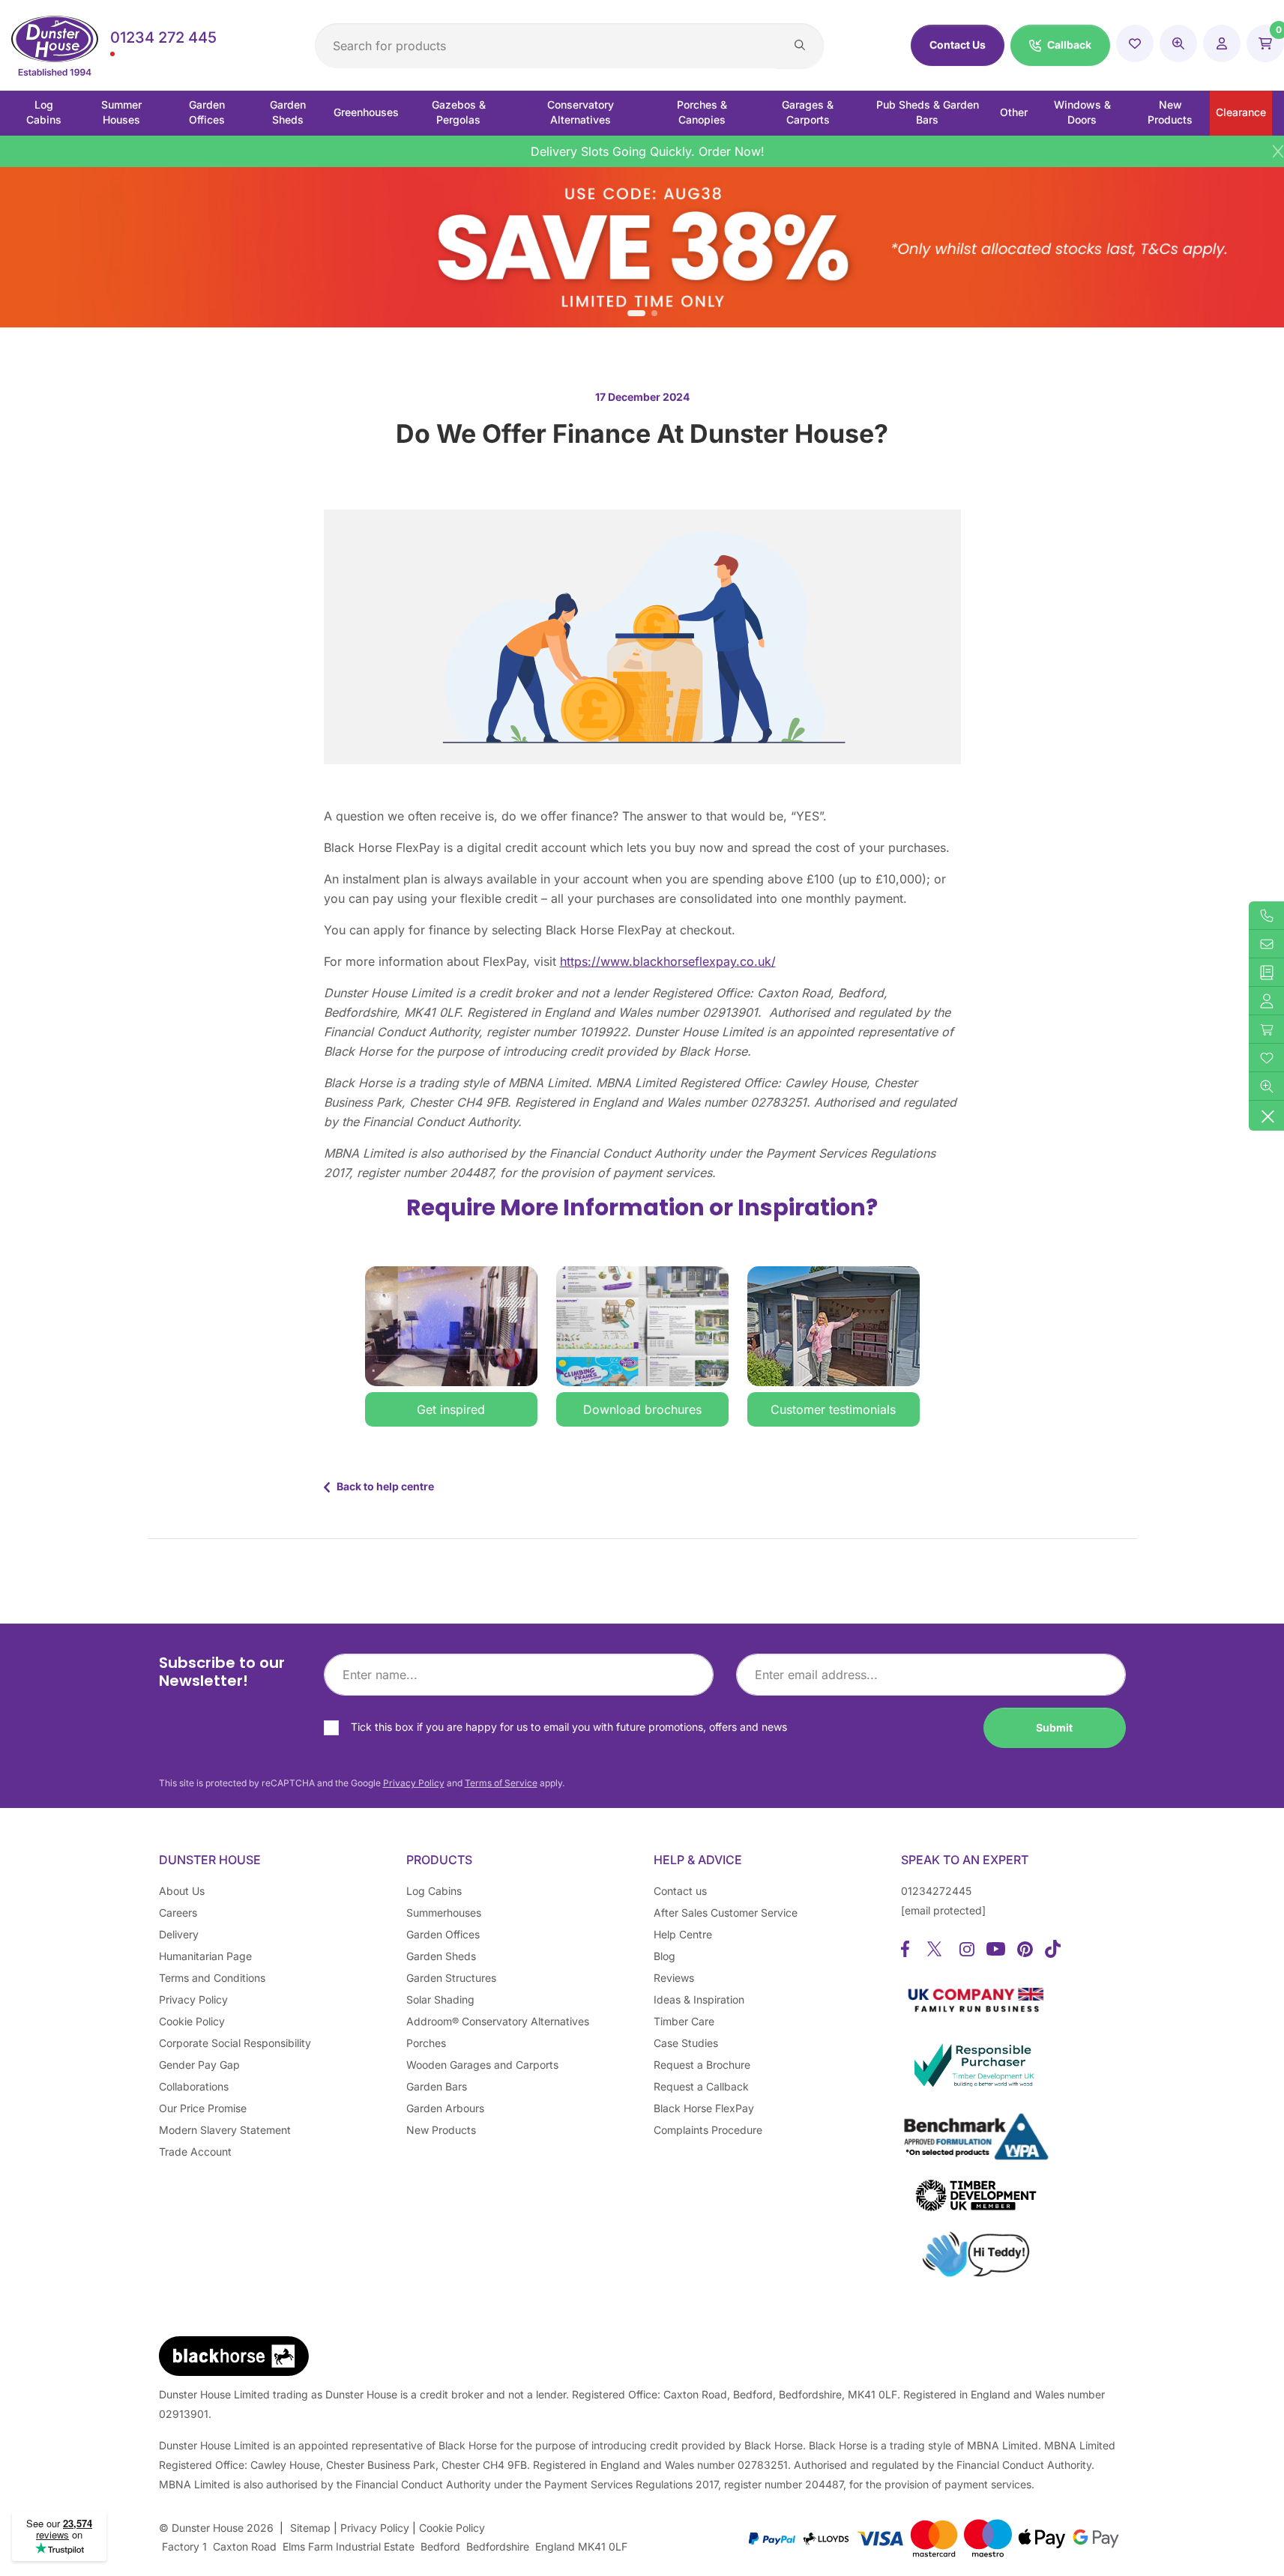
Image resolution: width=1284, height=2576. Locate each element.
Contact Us (958, 45)
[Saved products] (1135, 43)
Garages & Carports (808, 112)
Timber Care (684, 2021)
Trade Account (195, 2152)
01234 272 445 (163, 37)
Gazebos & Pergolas (459, 112)
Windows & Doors (1082, 112)
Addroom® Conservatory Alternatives (498, 2021)
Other (1014, 112)
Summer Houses (121, 112)
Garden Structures (451, 1978)
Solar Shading (440, 1999)
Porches (426, 2043)
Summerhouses (444, 1913)
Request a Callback (701, 2086)
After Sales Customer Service (726, 1913)
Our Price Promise (203, 2108)
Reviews (674, 1978)
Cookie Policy (192, 2021)
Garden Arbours (445, 2108)
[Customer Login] (1222, 43)
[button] (1060, 45)
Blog (664, 1956)
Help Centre (683, 1934)
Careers (178, 1913)
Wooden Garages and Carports (482, 2065)
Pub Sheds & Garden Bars (928, 112)
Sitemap (310, 2528)
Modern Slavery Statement (225, 2130)
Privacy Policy (414, 1783)
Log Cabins (44, 112)
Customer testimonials (833, 1409)
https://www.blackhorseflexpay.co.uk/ (668, 961)
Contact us (680, 1891)
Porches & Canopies (702, 112)
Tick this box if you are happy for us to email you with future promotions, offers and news (569, 1727)
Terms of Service (501, 1783)
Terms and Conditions (212, 1978)
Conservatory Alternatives (581, 112)
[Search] (800, 46)
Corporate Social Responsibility (235, 2043)
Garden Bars (437, 2086)
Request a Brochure (702, 2065)
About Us (182, 1891)
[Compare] (1178, 43)
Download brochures (642, 1409)
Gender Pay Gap (199, 2065)
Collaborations (194, 2086)
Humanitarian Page (205, 1956)
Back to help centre (382, 1486)
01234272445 (936, 1891)
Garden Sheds (288, 112)
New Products (1170, 112)
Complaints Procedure (708, 2130)
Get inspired (451, 1409)
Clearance (1241, 112)
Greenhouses (366, 112)
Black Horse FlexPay (704, 2108)
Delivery (179, 1934)
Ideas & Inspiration (699, 1999)
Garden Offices (207, 112)
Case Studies (686, 2043)
